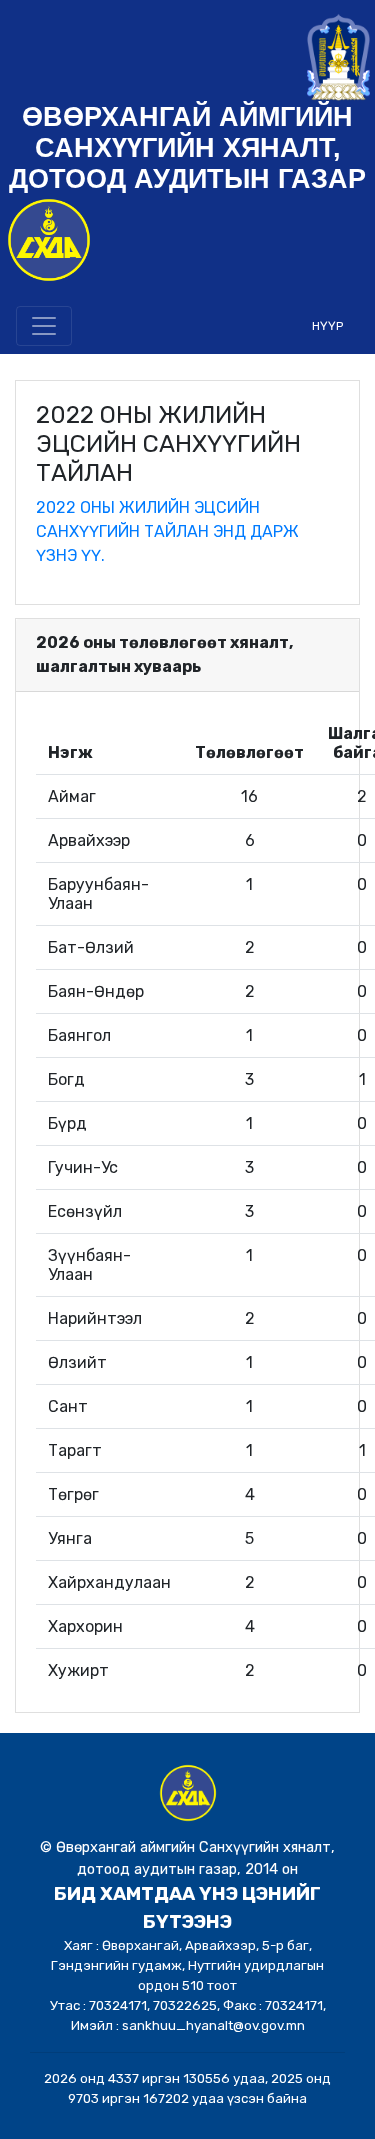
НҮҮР (327, 326)
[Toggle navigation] (44, 326)
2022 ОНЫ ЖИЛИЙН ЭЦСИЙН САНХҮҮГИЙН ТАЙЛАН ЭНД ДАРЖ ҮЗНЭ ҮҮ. (167, 531)
